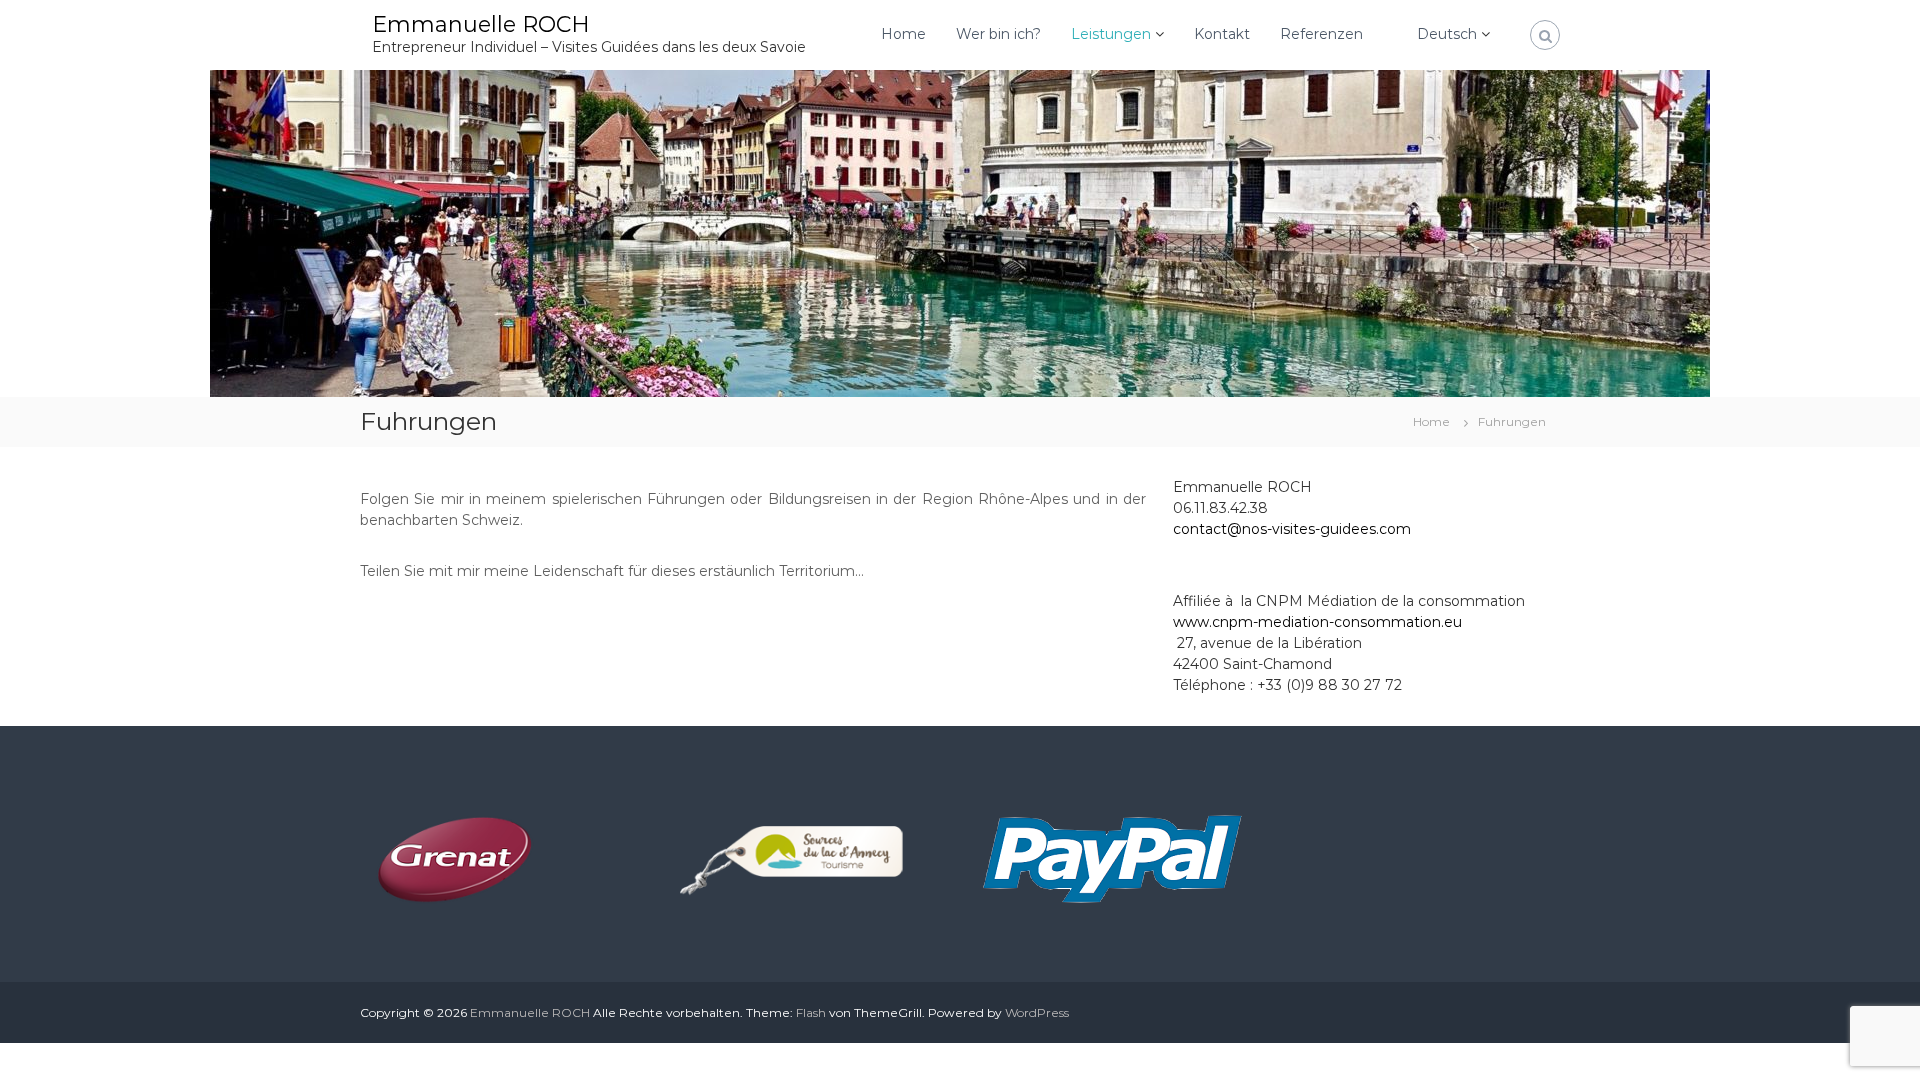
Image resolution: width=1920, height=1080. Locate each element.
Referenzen (1321, 34)
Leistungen (1111, 34)
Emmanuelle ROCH (481, 24)
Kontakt (1222, 34)
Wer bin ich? (998, 34)
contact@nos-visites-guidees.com (1292, 529)
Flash (811, 1012)
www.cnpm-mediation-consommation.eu (1317, 622)
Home (903, 34)
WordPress (1037, 1012)
